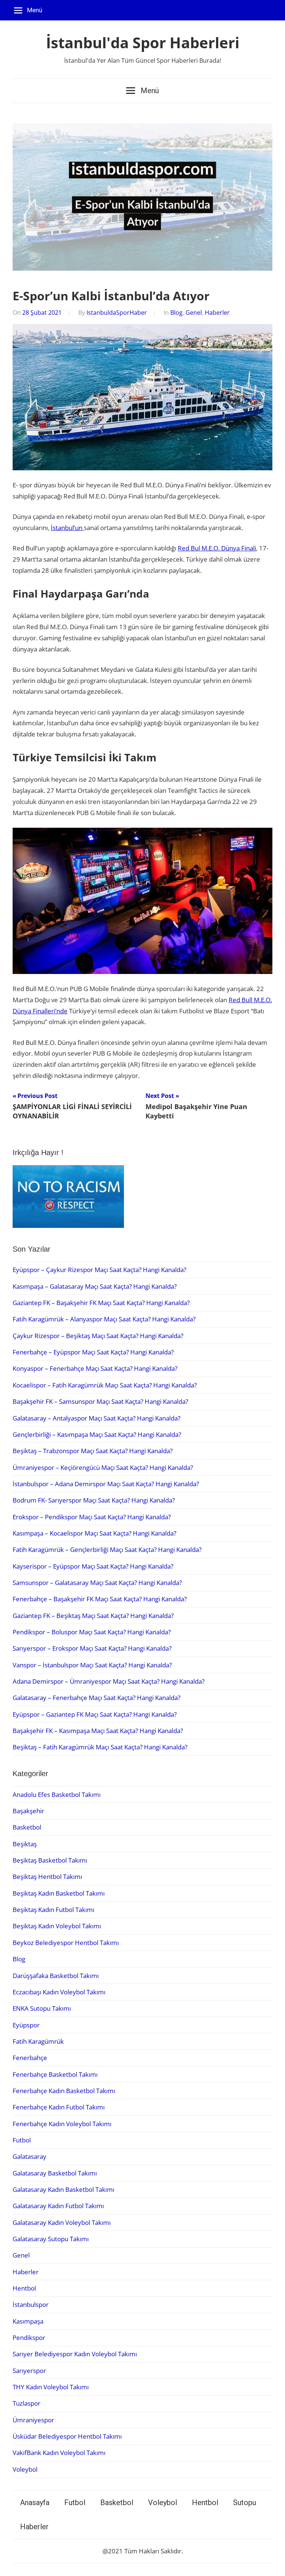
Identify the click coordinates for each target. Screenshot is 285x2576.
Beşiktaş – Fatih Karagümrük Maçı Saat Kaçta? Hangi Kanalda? (100, 1747)
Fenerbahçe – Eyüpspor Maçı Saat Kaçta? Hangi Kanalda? (93, 1352)
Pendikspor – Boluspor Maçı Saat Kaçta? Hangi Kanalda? (92, 1632)
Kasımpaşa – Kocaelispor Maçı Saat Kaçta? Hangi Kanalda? (94, 1533)
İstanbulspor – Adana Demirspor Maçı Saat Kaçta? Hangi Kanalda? (106, 1484)
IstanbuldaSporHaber (117, 313)
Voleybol (25, 2469)
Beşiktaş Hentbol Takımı (47, 1877)
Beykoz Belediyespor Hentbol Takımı (66, 1943)
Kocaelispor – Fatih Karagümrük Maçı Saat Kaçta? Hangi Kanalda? (105, 1385)
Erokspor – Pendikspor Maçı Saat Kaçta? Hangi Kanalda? (92, 1517)
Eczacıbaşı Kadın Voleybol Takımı (59, 1992)
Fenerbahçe (30, 2058)
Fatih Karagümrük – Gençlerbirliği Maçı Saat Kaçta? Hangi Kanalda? (107, 1549)
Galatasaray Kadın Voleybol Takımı (62, 2222)
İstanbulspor (31, 2304)
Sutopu (245, 2503)
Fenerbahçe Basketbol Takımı (55, 2074)
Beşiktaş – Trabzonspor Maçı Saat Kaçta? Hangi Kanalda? (93, 1451)
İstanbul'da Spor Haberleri (143, 43)
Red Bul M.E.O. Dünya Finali (217, 548)
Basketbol (27, 1827)
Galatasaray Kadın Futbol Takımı (58, 2206)
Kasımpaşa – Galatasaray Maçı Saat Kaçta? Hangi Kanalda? (95, 1286)
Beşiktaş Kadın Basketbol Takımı (59, 1893)
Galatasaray (30, 2156)
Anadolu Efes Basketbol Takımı (57, 1794)
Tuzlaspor (27, 2403)
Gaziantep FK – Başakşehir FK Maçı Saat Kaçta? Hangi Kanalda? (101, 1303)
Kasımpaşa (28, 2321)
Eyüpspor (26, 2025)
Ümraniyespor (33, 2420)
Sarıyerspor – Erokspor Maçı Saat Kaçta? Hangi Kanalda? (92, 1648)
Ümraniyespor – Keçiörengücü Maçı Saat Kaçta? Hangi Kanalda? (103, 1467)
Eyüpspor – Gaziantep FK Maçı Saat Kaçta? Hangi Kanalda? (95, 1714)
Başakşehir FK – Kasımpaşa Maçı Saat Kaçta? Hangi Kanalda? (98, 1731)
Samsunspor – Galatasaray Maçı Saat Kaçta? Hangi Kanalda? (97, 1583)
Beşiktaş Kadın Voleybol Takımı (57, 1926)
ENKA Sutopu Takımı (42, 2008)
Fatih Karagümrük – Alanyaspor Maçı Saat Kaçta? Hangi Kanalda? (104, 1319)
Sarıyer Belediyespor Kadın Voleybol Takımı (75, 2354)
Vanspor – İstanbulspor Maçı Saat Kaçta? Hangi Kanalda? (92, 1665)
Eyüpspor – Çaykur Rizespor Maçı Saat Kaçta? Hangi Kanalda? (99, 1270)
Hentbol (24, 2288)
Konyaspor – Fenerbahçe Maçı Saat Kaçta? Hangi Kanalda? (95, 1368)
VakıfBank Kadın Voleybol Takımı (59, 2453)
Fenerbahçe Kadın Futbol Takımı (59, 2107)
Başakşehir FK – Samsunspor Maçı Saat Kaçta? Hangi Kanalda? (100, 1401)
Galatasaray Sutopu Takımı (51, 2239)
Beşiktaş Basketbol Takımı (50, 1860)
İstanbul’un (67, 528)
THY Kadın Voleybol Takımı (51, 2387)
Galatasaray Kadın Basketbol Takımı (63, 2189)
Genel (194, 313)
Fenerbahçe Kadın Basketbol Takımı (64, 2091)
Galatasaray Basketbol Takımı (55, 2173)
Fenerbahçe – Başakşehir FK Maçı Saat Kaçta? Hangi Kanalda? (100, 1599)
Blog (176, 313)
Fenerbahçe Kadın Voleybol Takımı (62, 2124)
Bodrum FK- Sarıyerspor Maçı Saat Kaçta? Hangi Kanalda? (94, 1500)
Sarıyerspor (29, 2371)
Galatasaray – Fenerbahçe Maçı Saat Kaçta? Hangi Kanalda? (96, 1698)
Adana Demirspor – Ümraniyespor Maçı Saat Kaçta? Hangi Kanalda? (109, 1681)
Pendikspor (29, 2338)
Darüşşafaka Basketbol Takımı (56, 1976)
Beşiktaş (25, 1844)
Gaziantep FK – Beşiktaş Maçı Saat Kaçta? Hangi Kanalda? (93, 1616)
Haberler (217, 313)
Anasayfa (35, 2503)
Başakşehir (28, 1811)
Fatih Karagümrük (38, 2041)
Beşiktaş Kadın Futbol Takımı (53, 1910)
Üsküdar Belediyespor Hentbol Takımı (67, 2436)
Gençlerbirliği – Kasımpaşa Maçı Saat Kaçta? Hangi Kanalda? (97, 1434)
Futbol (22, 2140)
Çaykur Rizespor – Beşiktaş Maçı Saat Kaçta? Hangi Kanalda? (98, 1336)
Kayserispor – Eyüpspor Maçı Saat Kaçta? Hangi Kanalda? (93, 1566)
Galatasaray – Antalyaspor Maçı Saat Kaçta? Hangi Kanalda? (96, 1418)
